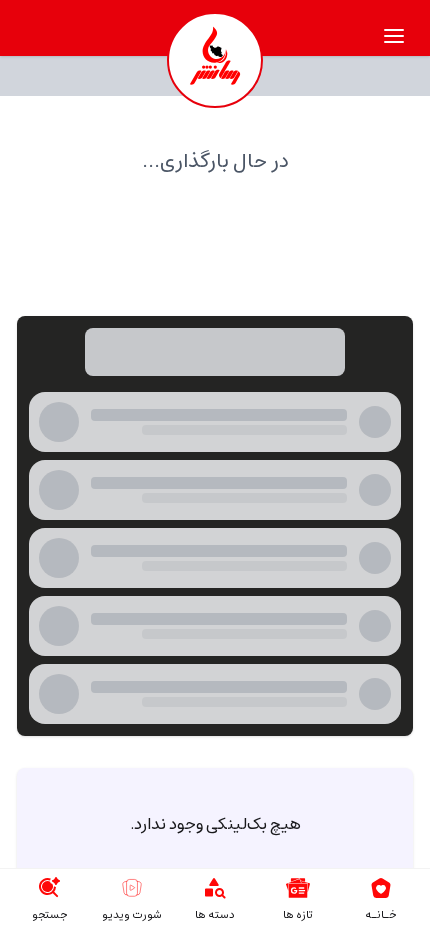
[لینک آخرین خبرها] (298, 888)
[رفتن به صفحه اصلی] (381, 888)
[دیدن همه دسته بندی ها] (215, 888)
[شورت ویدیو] (132, 888)
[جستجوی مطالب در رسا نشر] (49, 888)
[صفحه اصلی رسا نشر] (215, 60)
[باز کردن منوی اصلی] (394, 36)
